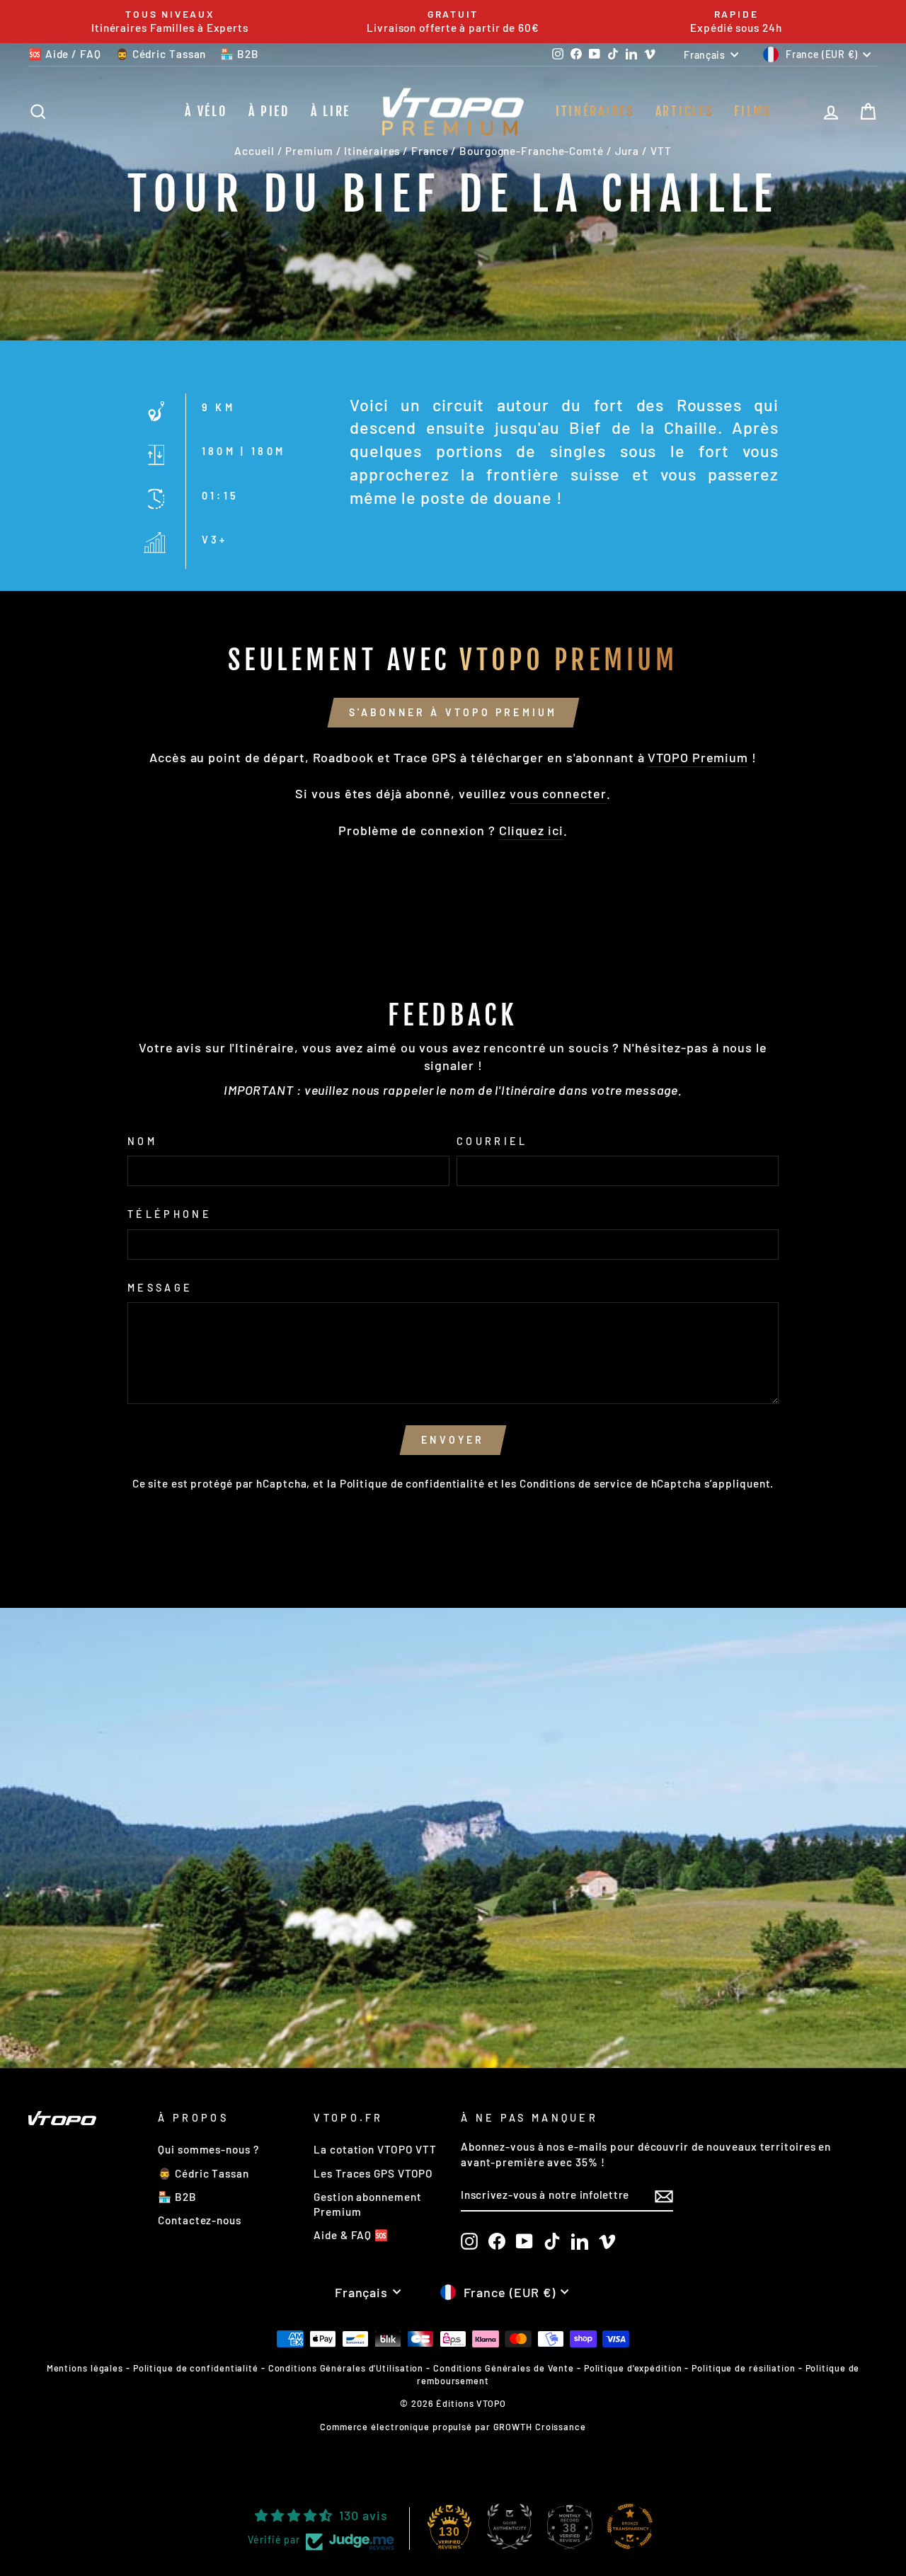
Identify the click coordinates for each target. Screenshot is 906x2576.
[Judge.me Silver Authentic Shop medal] (510, 2526)
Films (753, 111)
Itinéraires (595, 111)
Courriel (492, 1141)
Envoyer (453, 1440)
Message (160, 1288)
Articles (684, 111)
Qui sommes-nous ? (208, 2149)
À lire (331, 111)
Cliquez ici (531, 830)
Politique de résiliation (744, 2368)
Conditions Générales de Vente (504, 2368)
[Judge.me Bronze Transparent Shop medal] (630, 2526)
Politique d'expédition (633, 2368)
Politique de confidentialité (412, 1483)
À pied (269, 111)
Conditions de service (576, 1483)
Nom (142, 1141)
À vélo (206, 111)
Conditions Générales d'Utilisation (346, 2368)
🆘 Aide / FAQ (65, 54)
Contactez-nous (200, 2220)
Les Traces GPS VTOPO (373, 2173)
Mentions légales (85, 2368)
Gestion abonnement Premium (367, 2204)
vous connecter (558, 793)
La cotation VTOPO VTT (375, 2149)
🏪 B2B (240, 54)
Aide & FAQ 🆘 (351, 2235)
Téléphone (170, 1214)
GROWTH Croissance (540, 2427)
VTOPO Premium (698, 757)
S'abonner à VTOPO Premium (453, 712)
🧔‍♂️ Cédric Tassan (161, 54)
